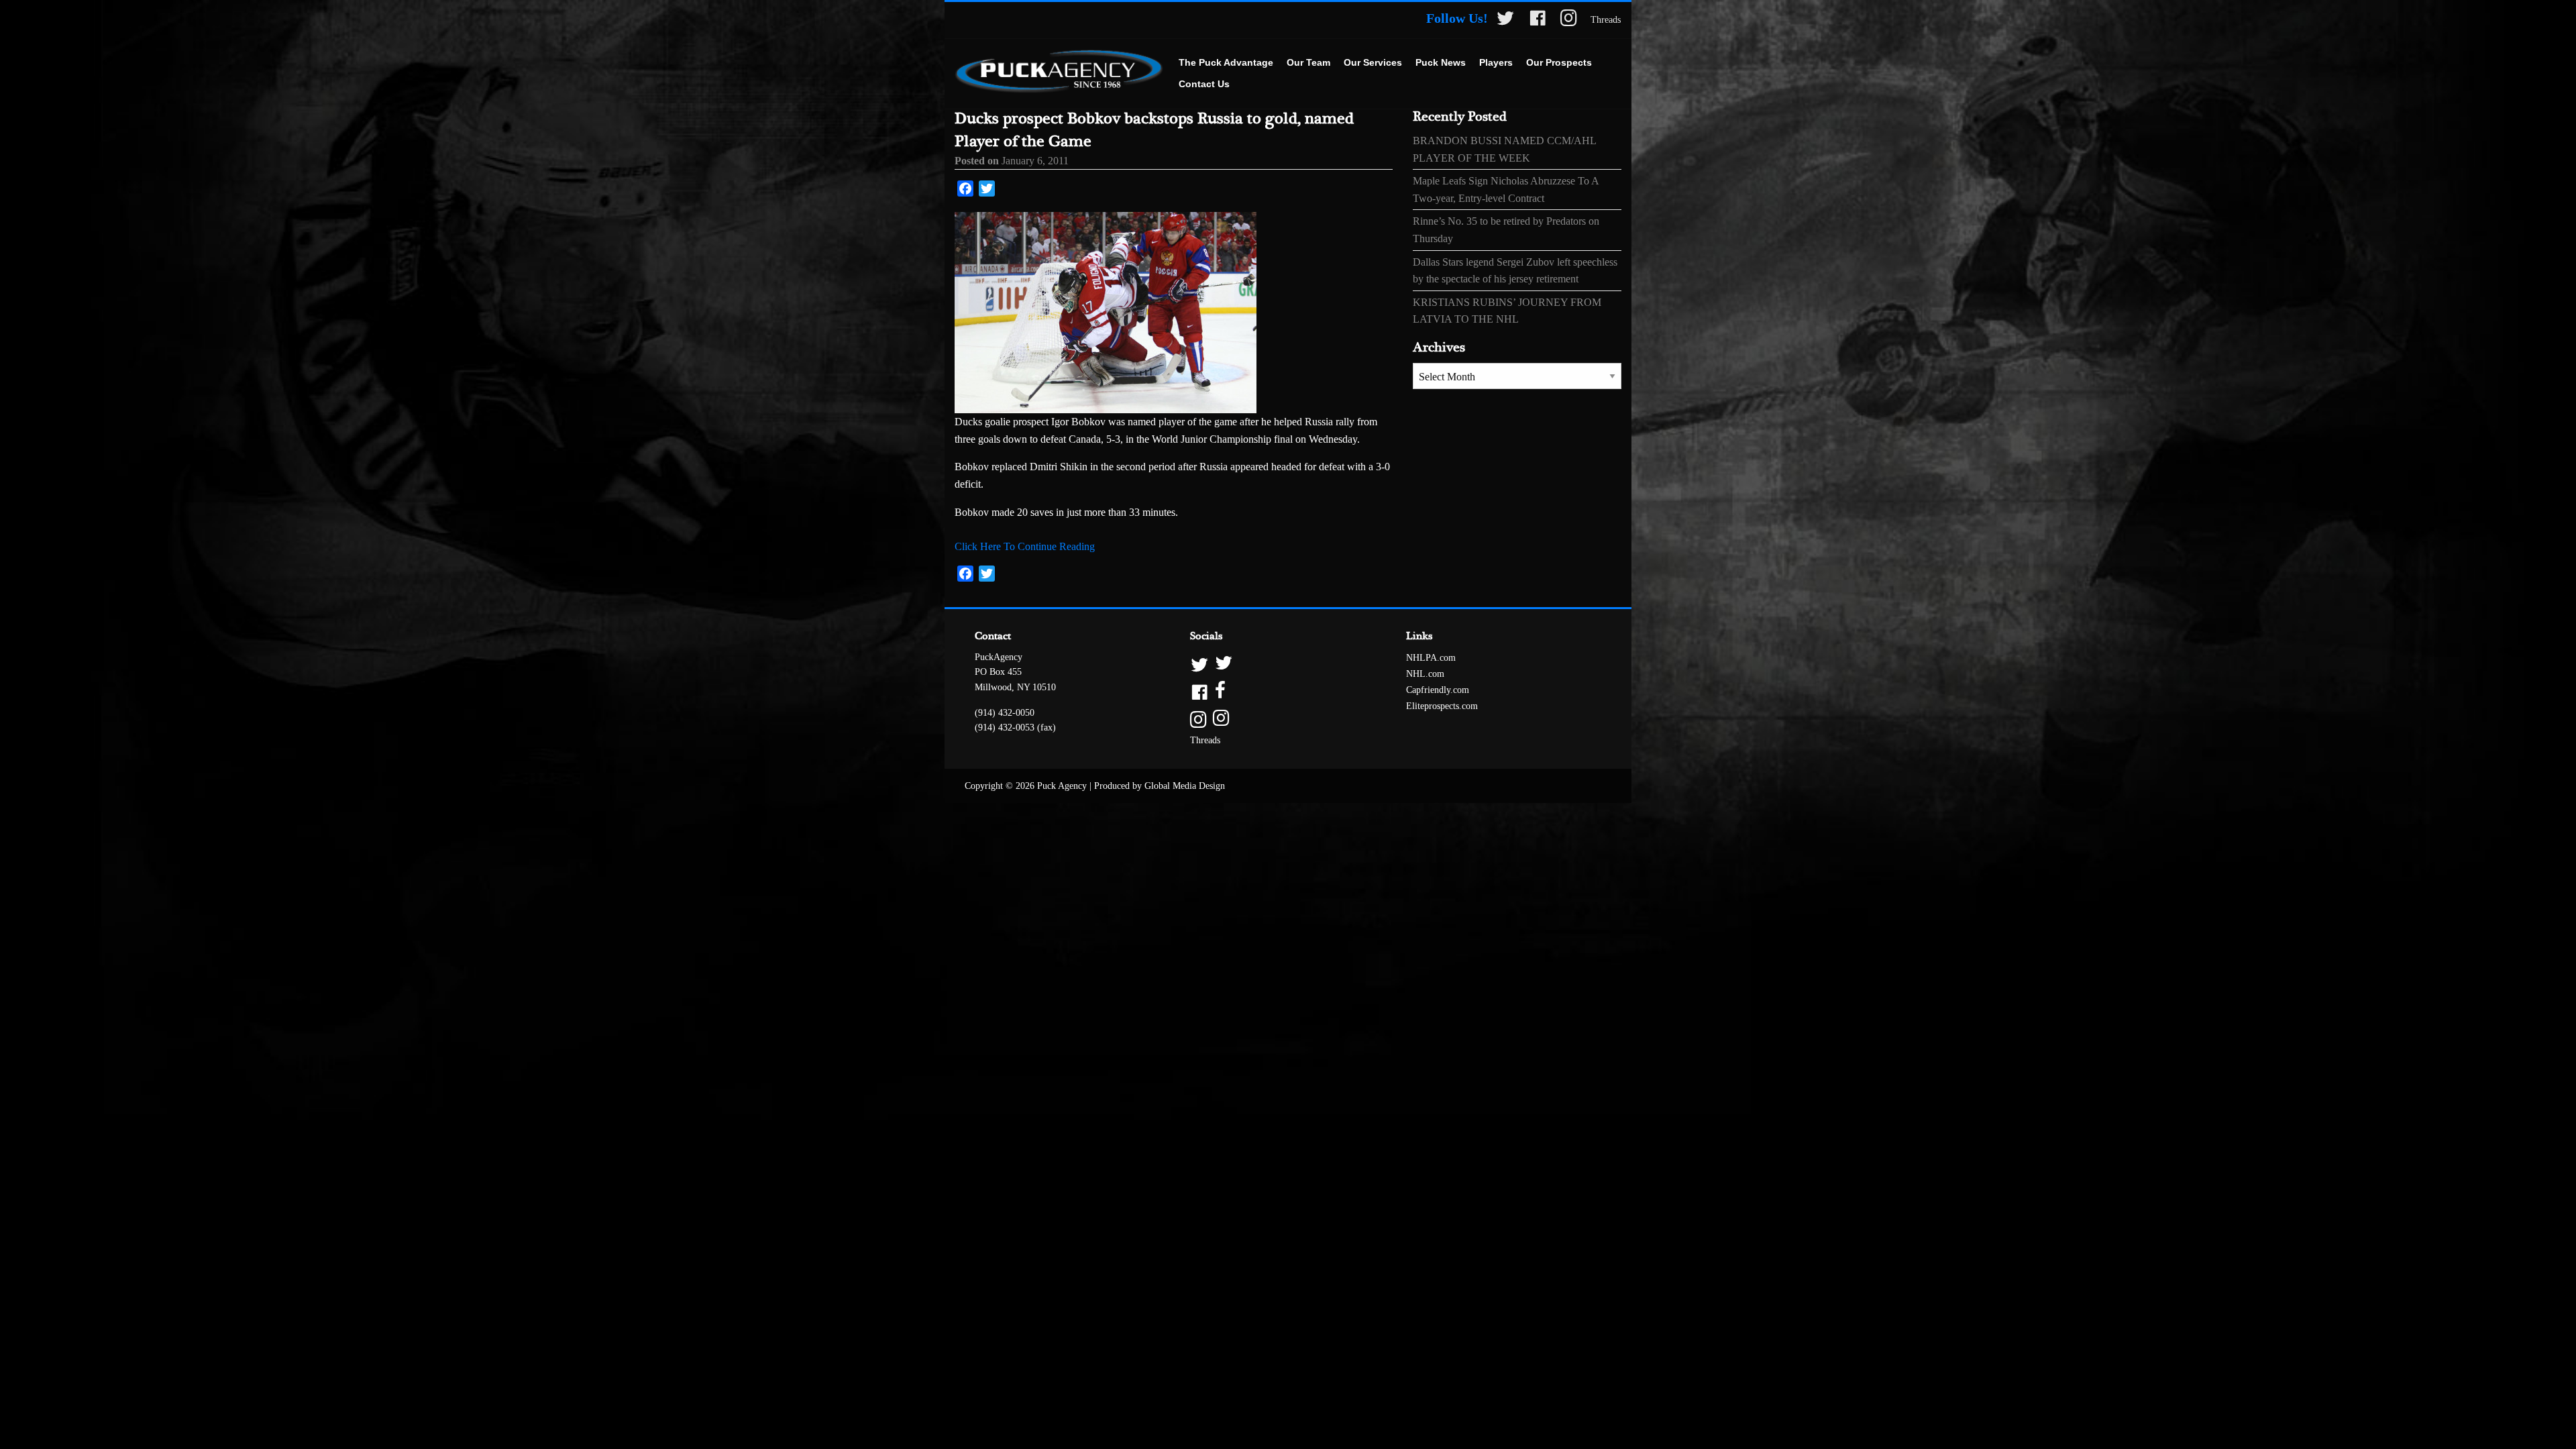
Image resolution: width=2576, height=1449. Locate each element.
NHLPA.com (1431, 658)
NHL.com (1425, 674)
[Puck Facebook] (1538, 20)
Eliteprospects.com (1442, 706)
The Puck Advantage (1226, 62)
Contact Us (1204, 84)
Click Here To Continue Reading (1025, 546)
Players (1496, 62)
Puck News (1441, 62)
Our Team (1308, 62)
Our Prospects (1559, 62)
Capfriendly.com (1438, 690)
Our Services (1373, 62)
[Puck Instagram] (1569, 20)
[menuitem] (1226, 63)
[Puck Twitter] (1505, 20)
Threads (1606, 20)
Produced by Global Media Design (1160, 786)
